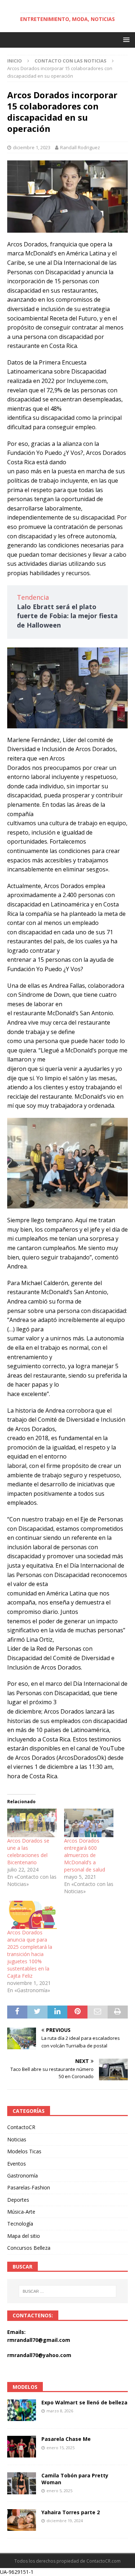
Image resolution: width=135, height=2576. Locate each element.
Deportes (18, 2200)
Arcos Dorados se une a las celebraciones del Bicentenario (28, 1851)
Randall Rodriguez (80, 147)
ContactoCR (21, 2127)
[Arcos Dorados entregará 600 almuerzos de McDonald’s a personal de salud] (89, 1823)
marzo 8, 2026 (60, 2411)
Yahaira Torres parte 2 (71, 2512)
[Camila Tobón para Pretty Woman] (22, 2483)
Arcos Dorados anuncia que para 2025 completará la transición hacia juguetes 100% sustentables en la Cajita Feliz (30, 1954)
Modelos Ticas (24, 2151)
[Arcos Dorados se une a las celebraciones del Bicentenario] (32, 1823)
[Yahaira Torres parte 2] (22, 2520)
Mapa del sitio (24, 2236)
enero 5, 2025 (59, 2491)
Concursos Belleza (29, 2248)
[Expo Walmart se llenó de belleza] (22, 2410)
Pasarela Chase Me (66, 2439)
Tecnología (20, 2224)
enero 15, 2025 (60, 2448)
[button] (125, 40)
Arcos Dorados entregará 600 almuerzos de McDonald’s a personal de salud (85, 1855)
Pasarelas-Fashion (29, 2187)
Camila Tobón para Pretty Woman (75, 2479)
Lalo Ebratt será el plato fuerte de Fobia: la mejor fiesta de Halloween (67, 616)
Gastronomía (22, 2176)
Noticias (17, 2139)
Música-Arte (21, 2212)
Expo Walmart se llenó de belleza (84, 2402)
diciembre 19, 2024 (65, 2521)
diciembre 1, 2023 (32, 147)
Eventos (17, 2164)
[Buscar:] (68, 2291)
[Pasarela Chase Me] (22, 2447)
